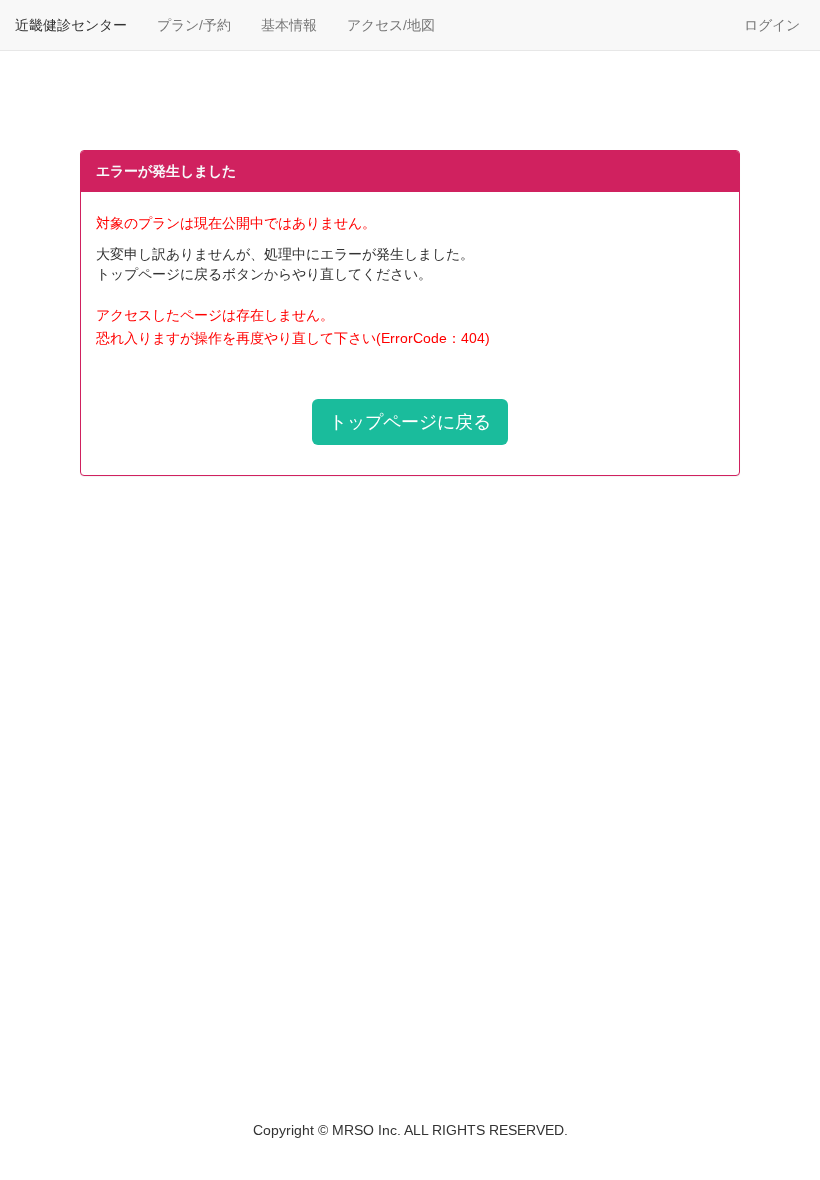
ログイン (772, 25)
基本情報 (289, 25)
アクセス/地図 (391, 25)
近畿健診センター (71, 25)
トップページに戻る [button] (410, 422)
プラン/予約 (194, 25)
